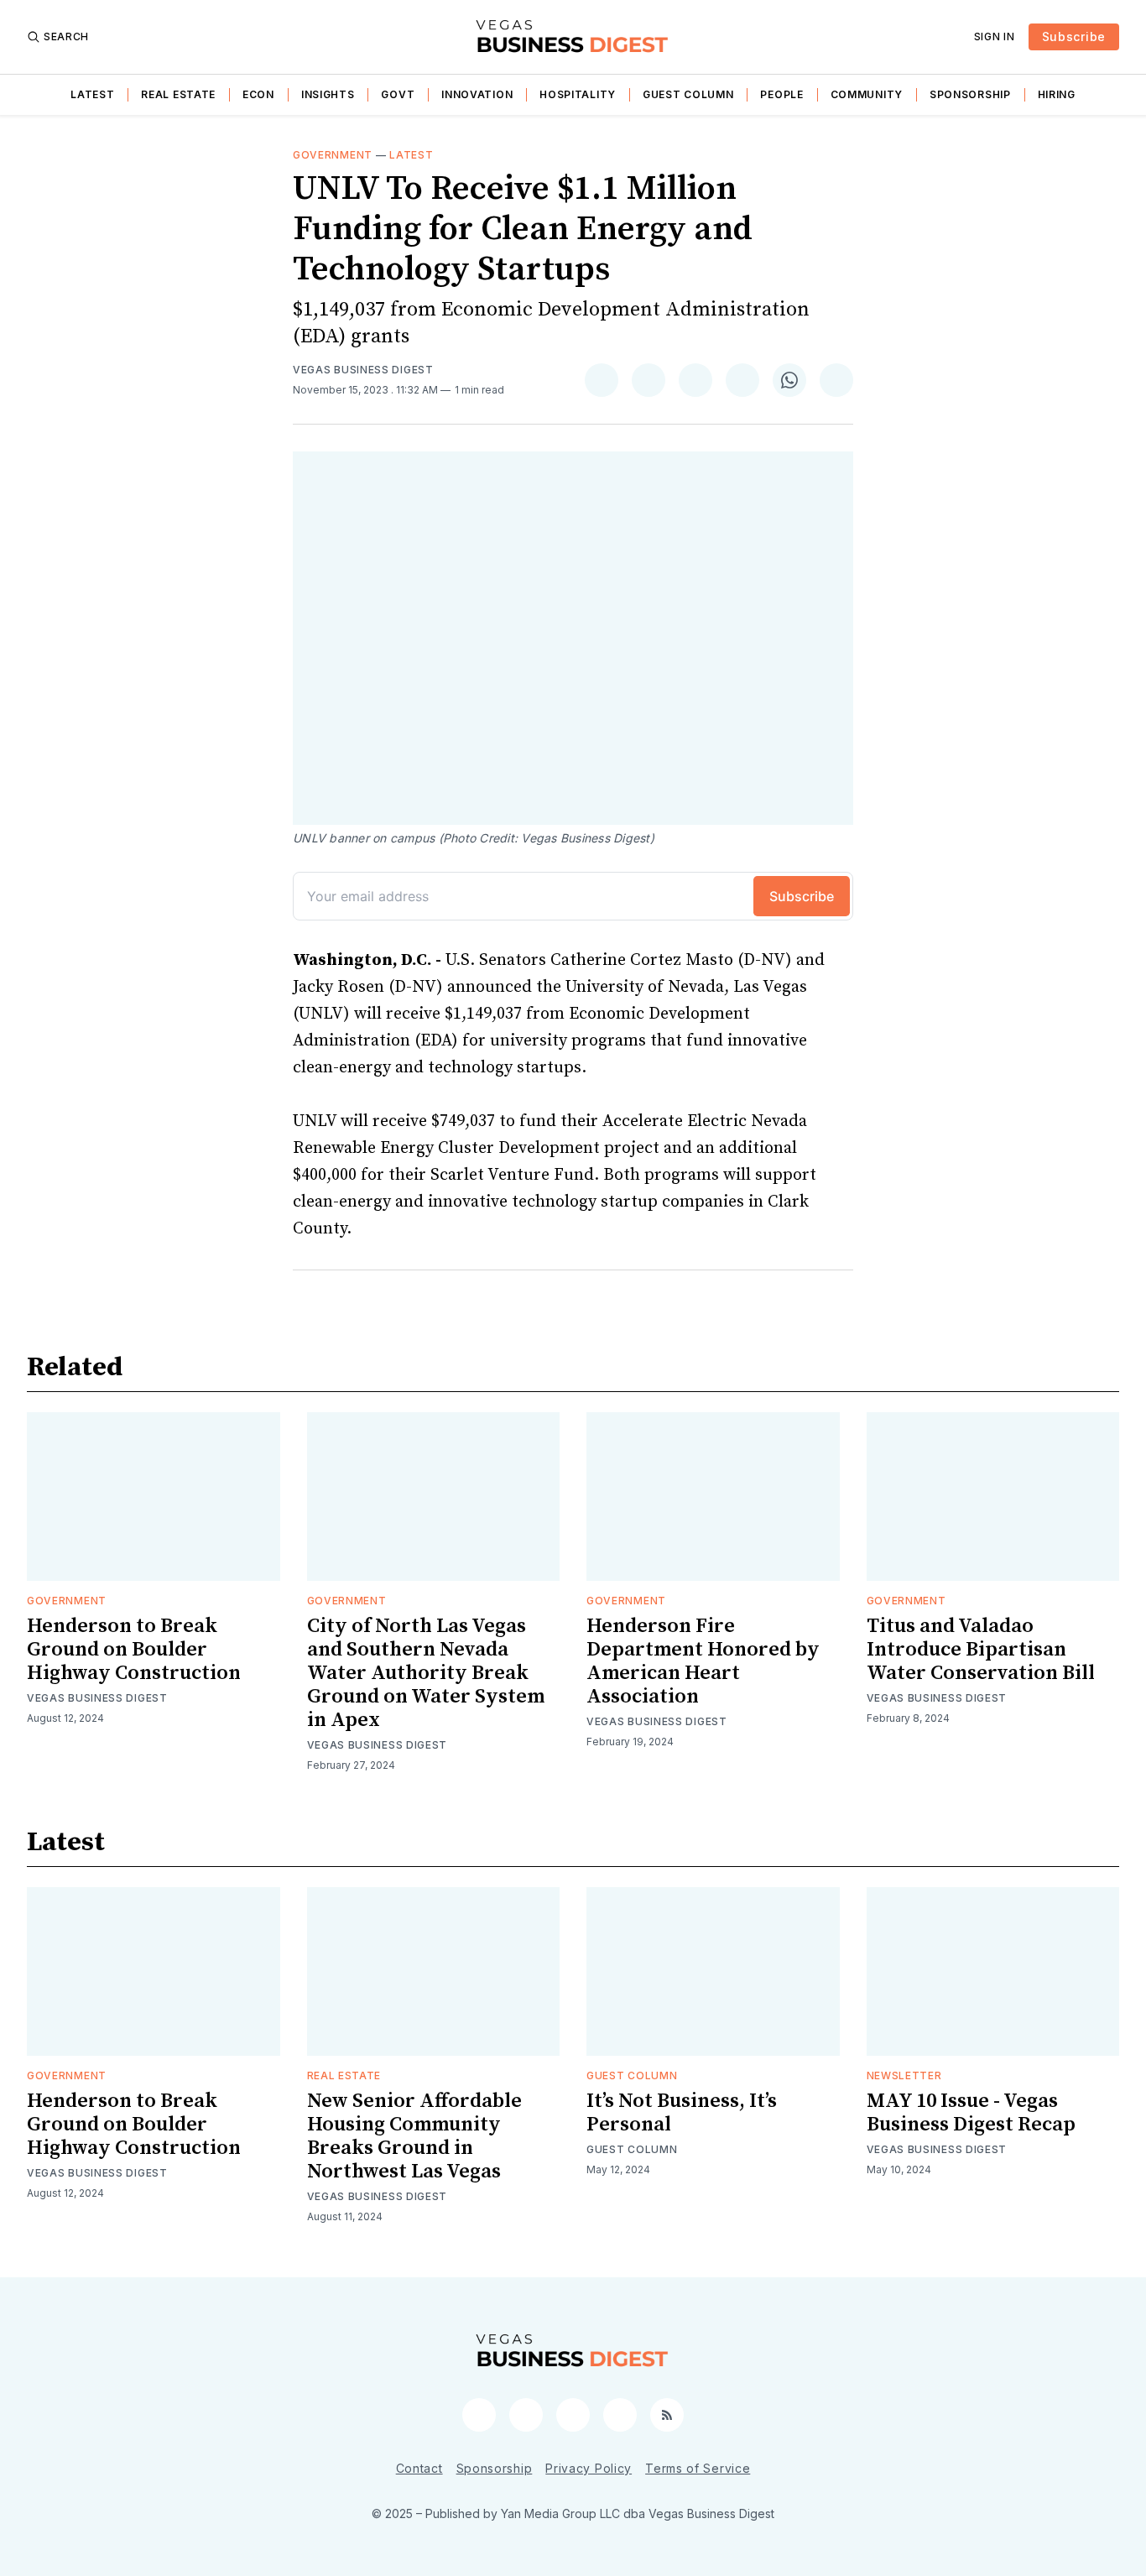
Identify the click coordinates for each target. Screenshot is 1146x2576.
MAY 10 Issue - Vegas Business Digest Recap (971, 2113)
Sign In (995, 37)
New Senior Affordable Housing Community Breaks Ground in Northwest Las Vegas (414, 2136)
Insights (328, 94)
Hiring (1057, 94)
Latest (92, 94)
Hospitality (578, 94)
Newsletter (904, 2075)
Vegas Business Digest (363, 370)
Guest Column (688, 94)
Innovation (477, 94)
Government (333, 155)
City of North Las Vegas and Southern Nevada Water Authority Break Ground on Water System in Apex (426, 1673)
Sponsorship (970, 94)
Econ (258, 94)
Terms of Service (698, 2468)
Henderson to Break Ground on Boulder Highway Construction (134, 1650)
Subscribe (1074, 37)
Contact (419, 2468)
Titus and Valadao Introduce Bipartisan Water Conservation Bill (981, 1650)
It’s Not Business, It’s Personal (682, 2113)
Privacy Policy (589, 2468)
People (781, 94)
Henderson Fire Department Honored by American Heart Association (703, 1661)
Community (867, 94)
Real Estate (178, 94)
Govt (398, 94)
